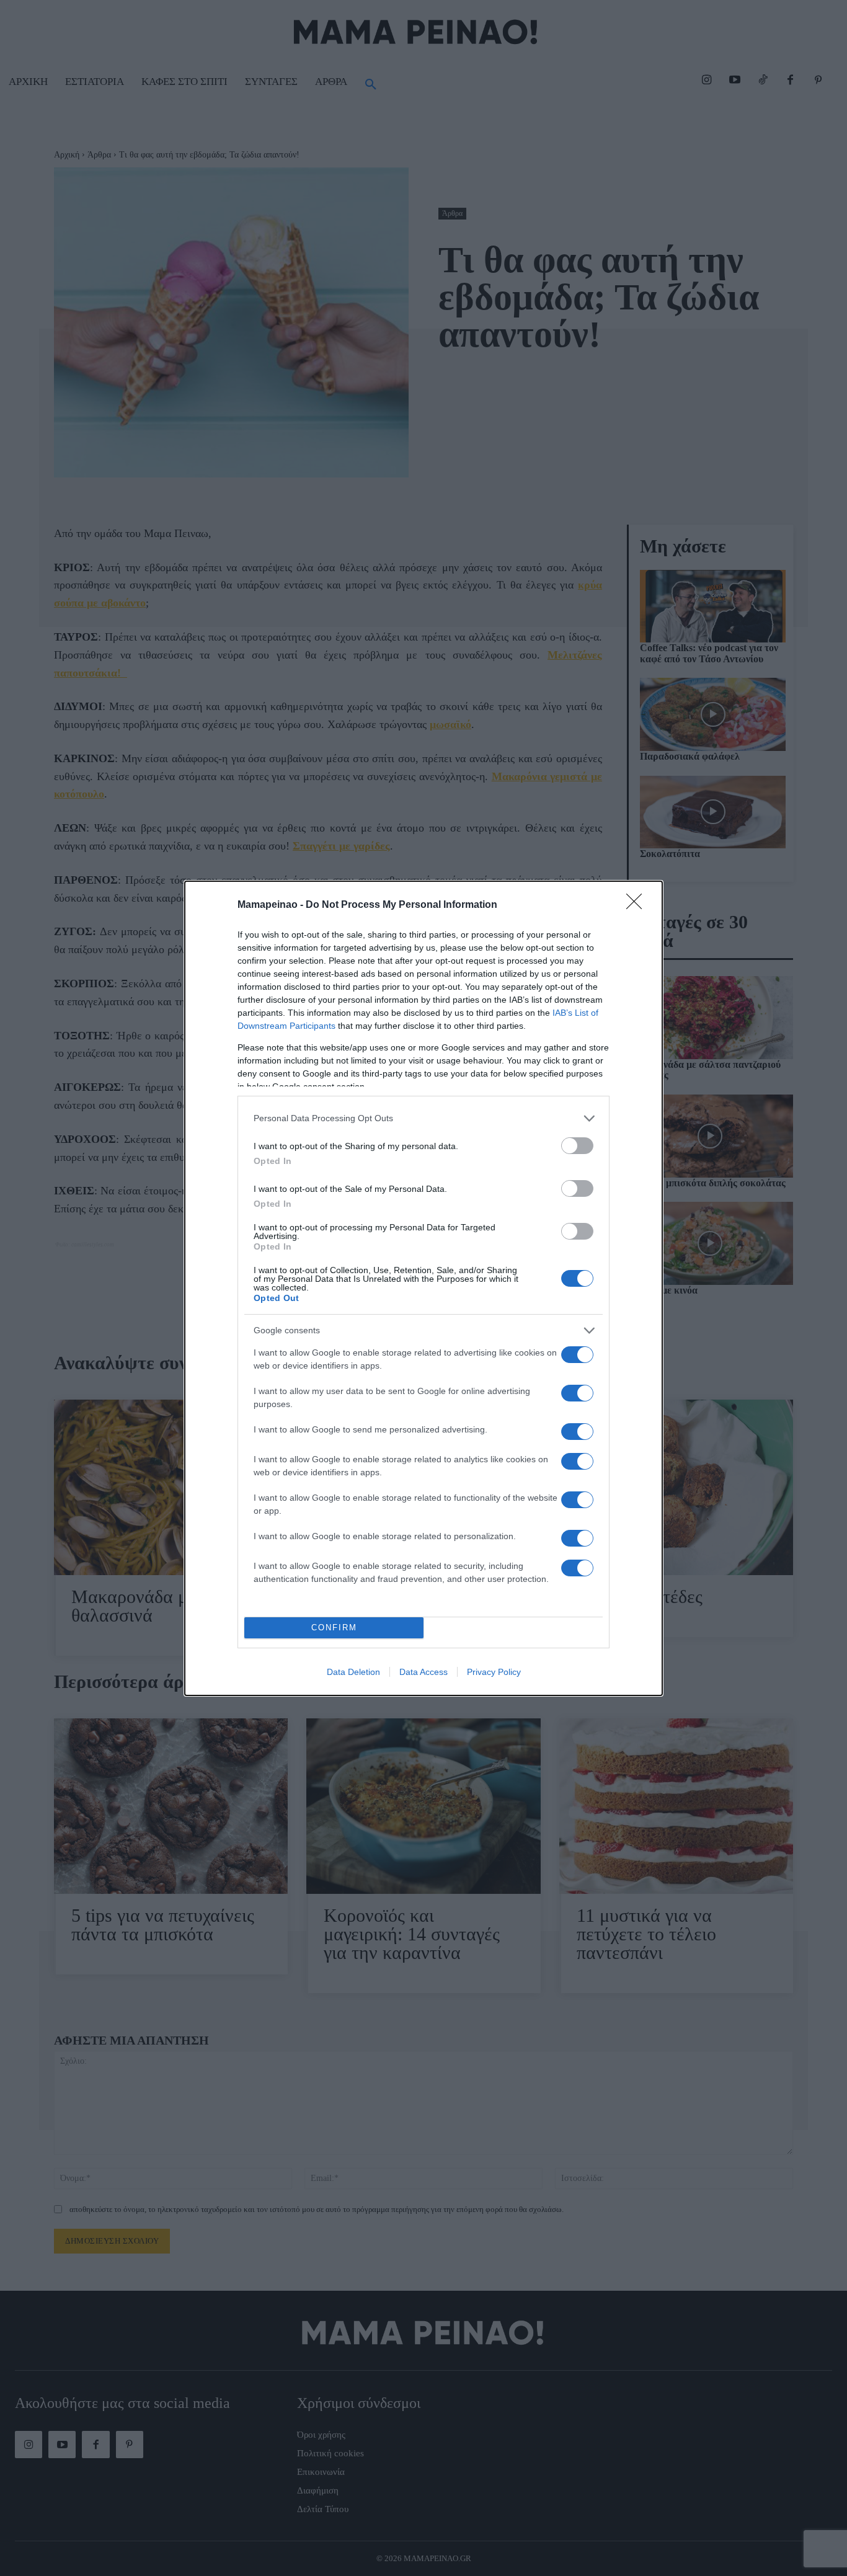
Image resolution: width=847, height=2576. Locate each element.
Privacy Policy (494, 1672)
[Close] (638, 905)
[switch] (577, 1146)
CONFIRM (334, 1628)
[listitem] (423, 1118)
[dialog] (423, 1288)
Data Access (423, 1672)
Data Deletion (353, 1672)
